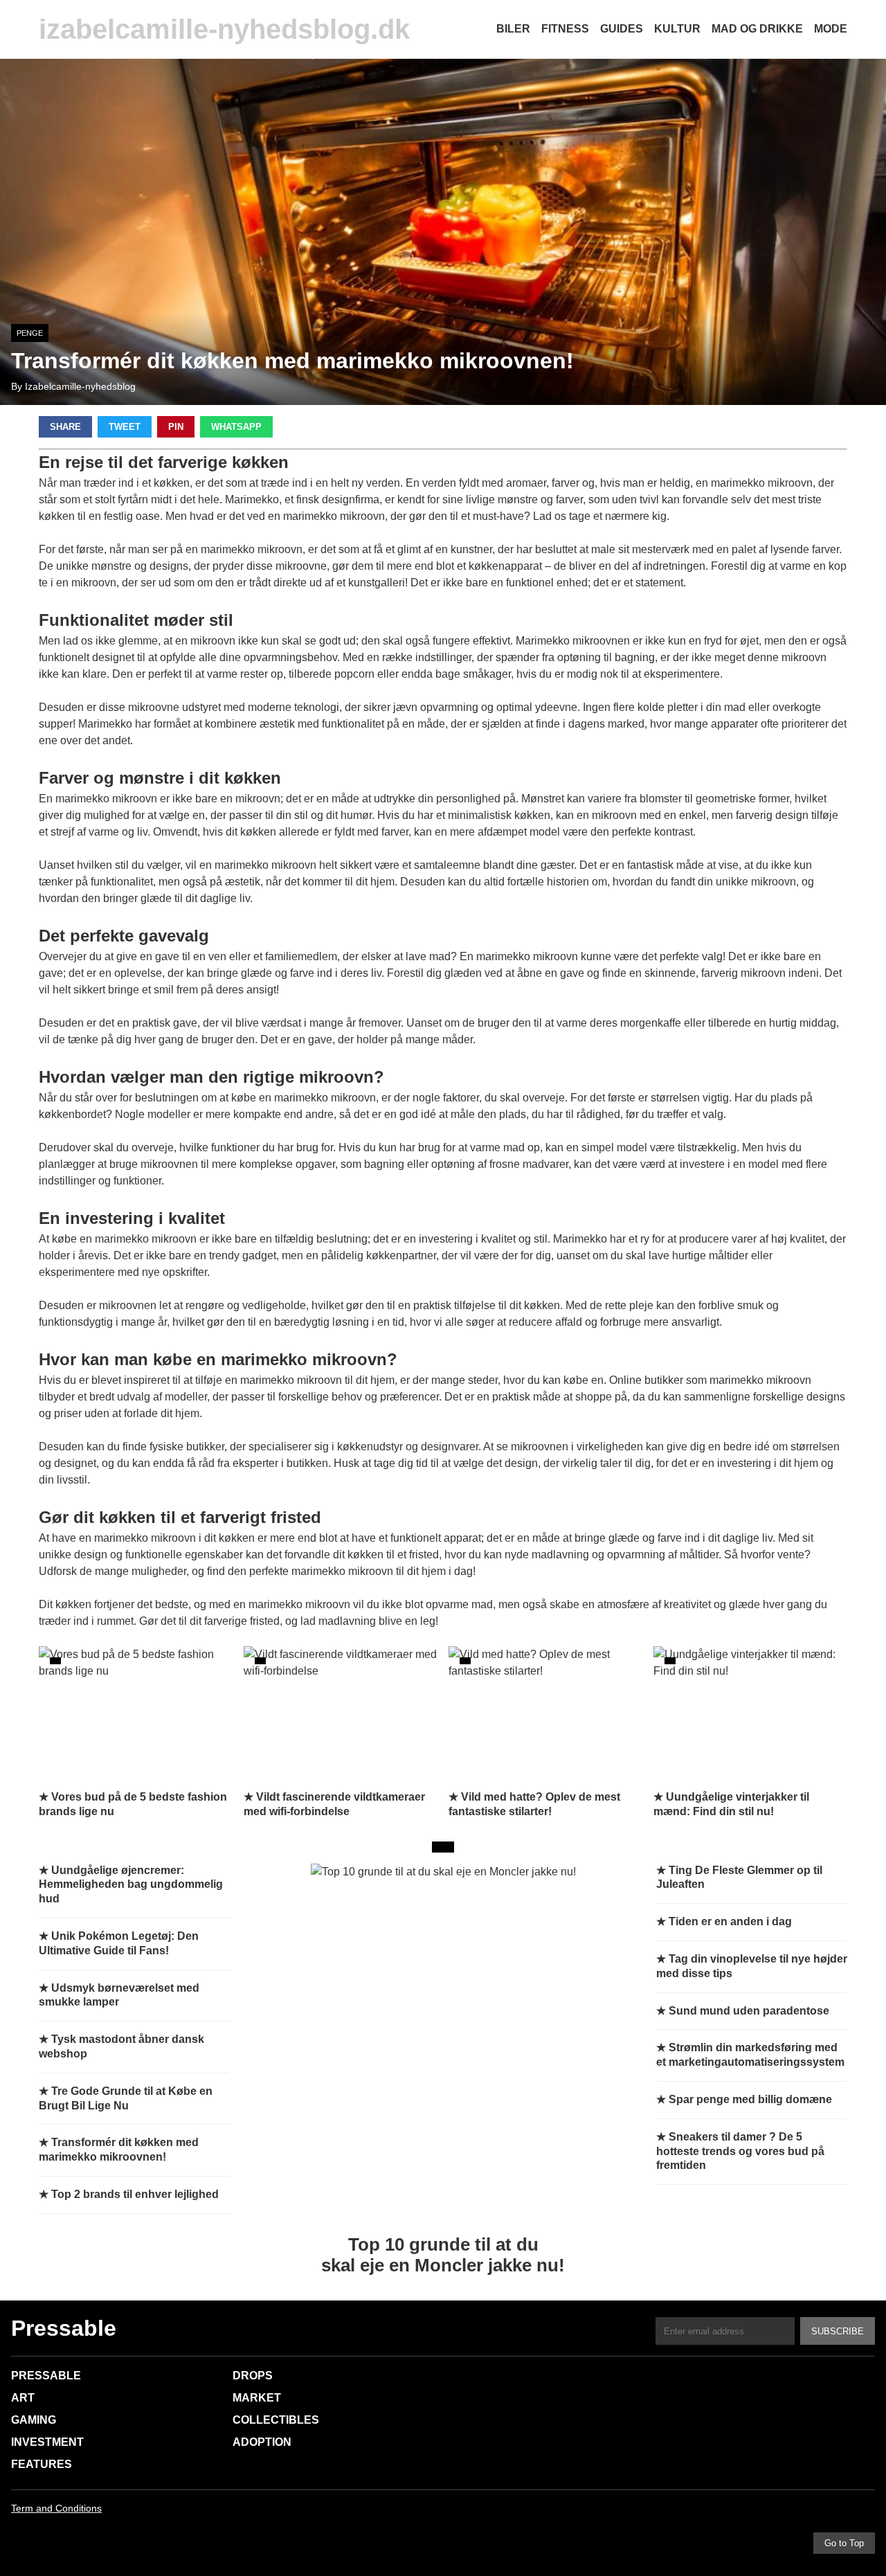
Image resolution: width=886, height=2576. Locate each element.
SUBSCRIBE (838, 2331)
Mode (831, 29)
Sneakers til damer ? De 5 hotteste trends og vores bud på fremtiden (740, 2151)
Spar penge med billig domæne (750, 2099)
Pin (176, 427)
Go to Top (844, 2543)
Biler (513, 29)
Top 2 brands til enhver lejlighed (135, 2194)
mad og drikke (757, 29)
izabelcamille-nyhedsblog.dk (224, 29)
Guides (622, 29)
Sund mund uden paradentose (749, 2011)
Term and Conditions (56, 2508)
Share (65, 427)
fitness (565, 29)
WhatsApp (236, 427)
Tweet (125, 427)
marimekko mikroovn (760, 1380)
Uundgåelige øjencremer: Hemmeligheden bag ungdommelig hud (131, 1885)
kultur (677, 29)
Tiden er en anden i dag (730, 1921)
